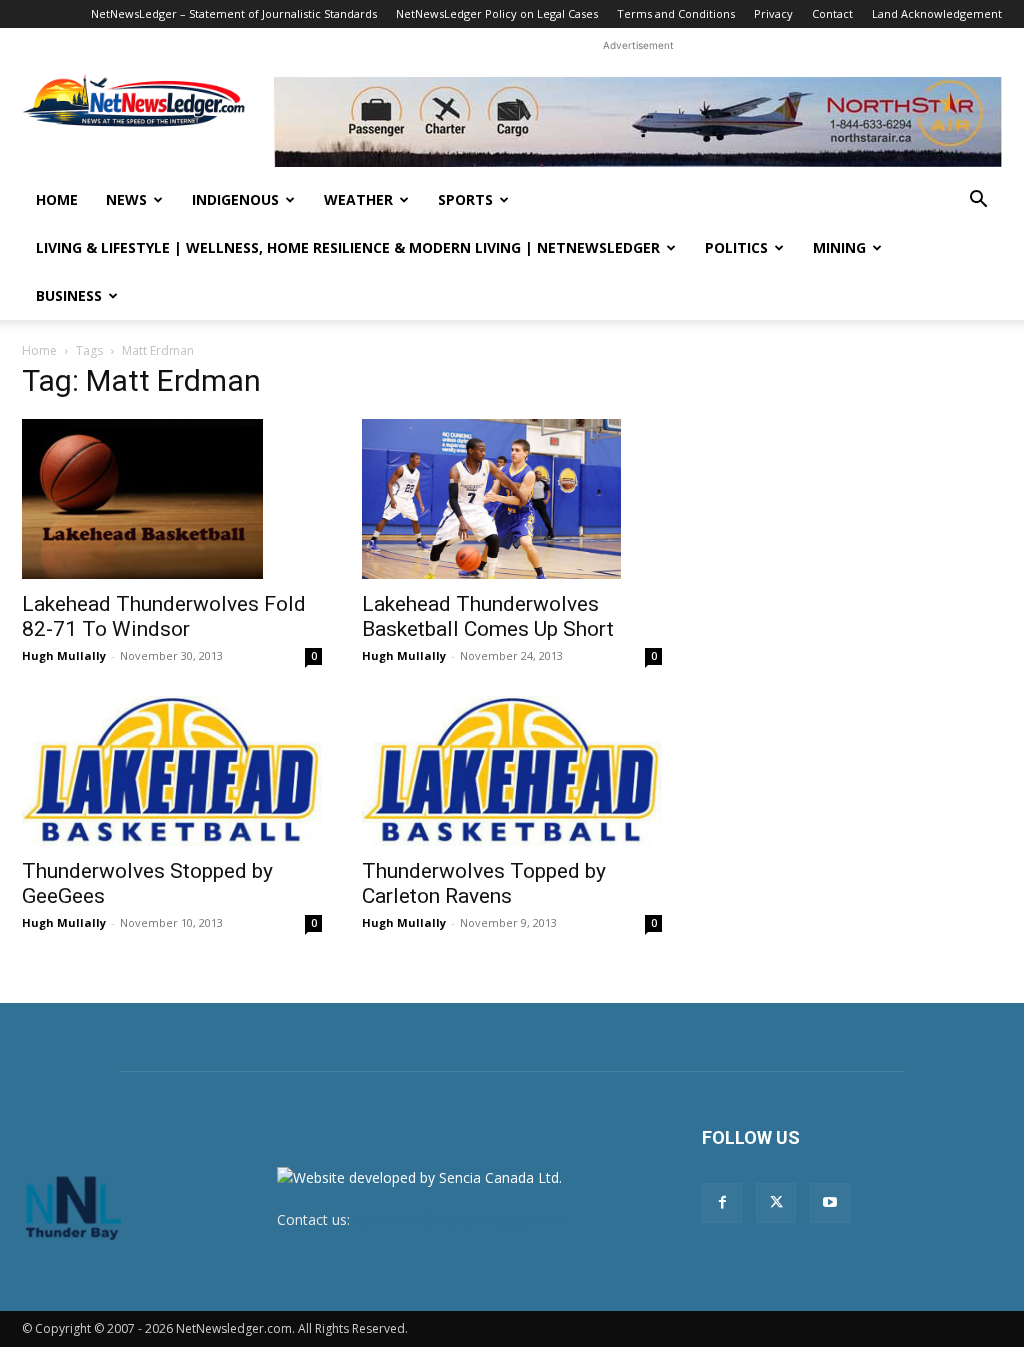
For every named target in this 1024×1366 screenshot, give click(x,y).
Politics (736, 247)
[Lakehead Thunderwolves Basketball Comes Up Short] (512, 499)
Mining (839, 247)
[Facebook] (722, 1203)
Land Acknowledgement (937, 13)
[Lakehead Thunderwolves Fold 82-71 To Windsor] (172, 499)
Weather (358, 199)
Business (69, 295)
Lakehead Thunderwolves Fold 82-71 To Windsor (164, 616)
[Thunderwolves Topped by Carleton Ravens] (512, 771)
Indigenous (235, 199)
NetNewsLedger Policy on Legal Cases (497, 13)
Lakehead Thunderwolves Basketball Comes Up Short (488, 616)
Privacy (773, 13)
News (126, 199)
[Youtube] (830, 1203)
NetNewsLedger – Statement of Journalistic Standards (234, 13)
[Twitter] (776, 1203)
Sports (465, 199)
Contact (832, 13)
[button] (978, 201)
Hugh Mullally (64, 655)
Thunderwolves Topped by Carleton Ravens (484, 883)
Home (57, 199)
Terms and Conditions (676, 13)
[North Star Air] (638, 122)
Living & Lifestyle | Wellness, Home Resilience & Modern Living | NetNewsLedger (348, 247)
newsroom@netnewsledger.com (459, 1219)
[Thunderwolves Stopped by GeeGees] (172, 771)
